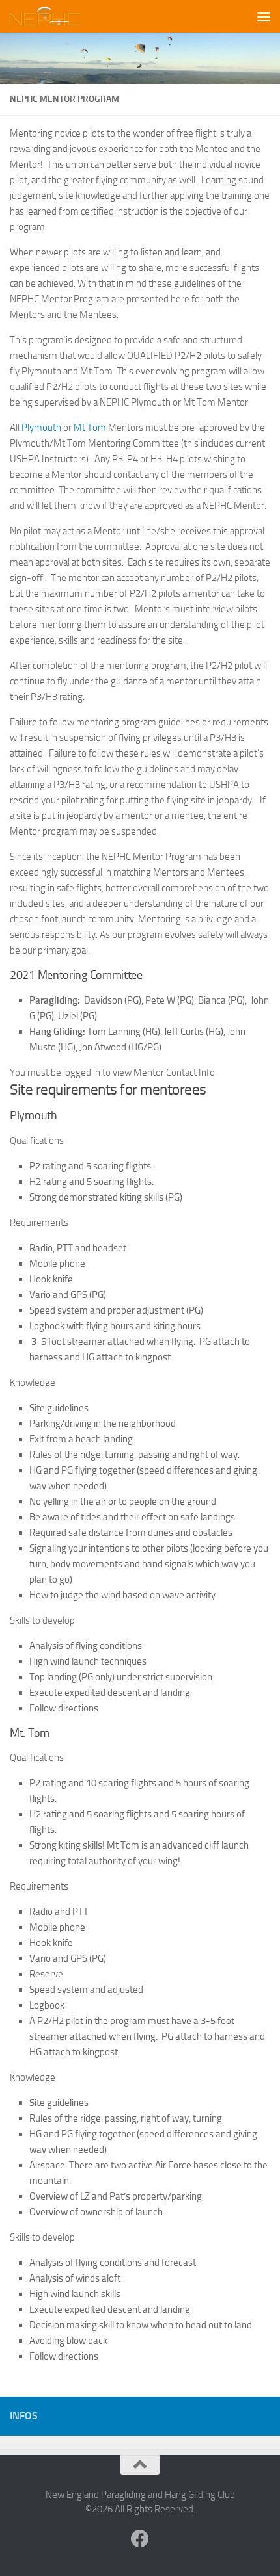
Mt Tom (90, 428)
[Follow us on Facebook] (140, 2539)
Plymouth (41, 428)
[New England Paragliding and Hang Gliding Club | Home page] (57, 16)
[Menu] (264, 16)
